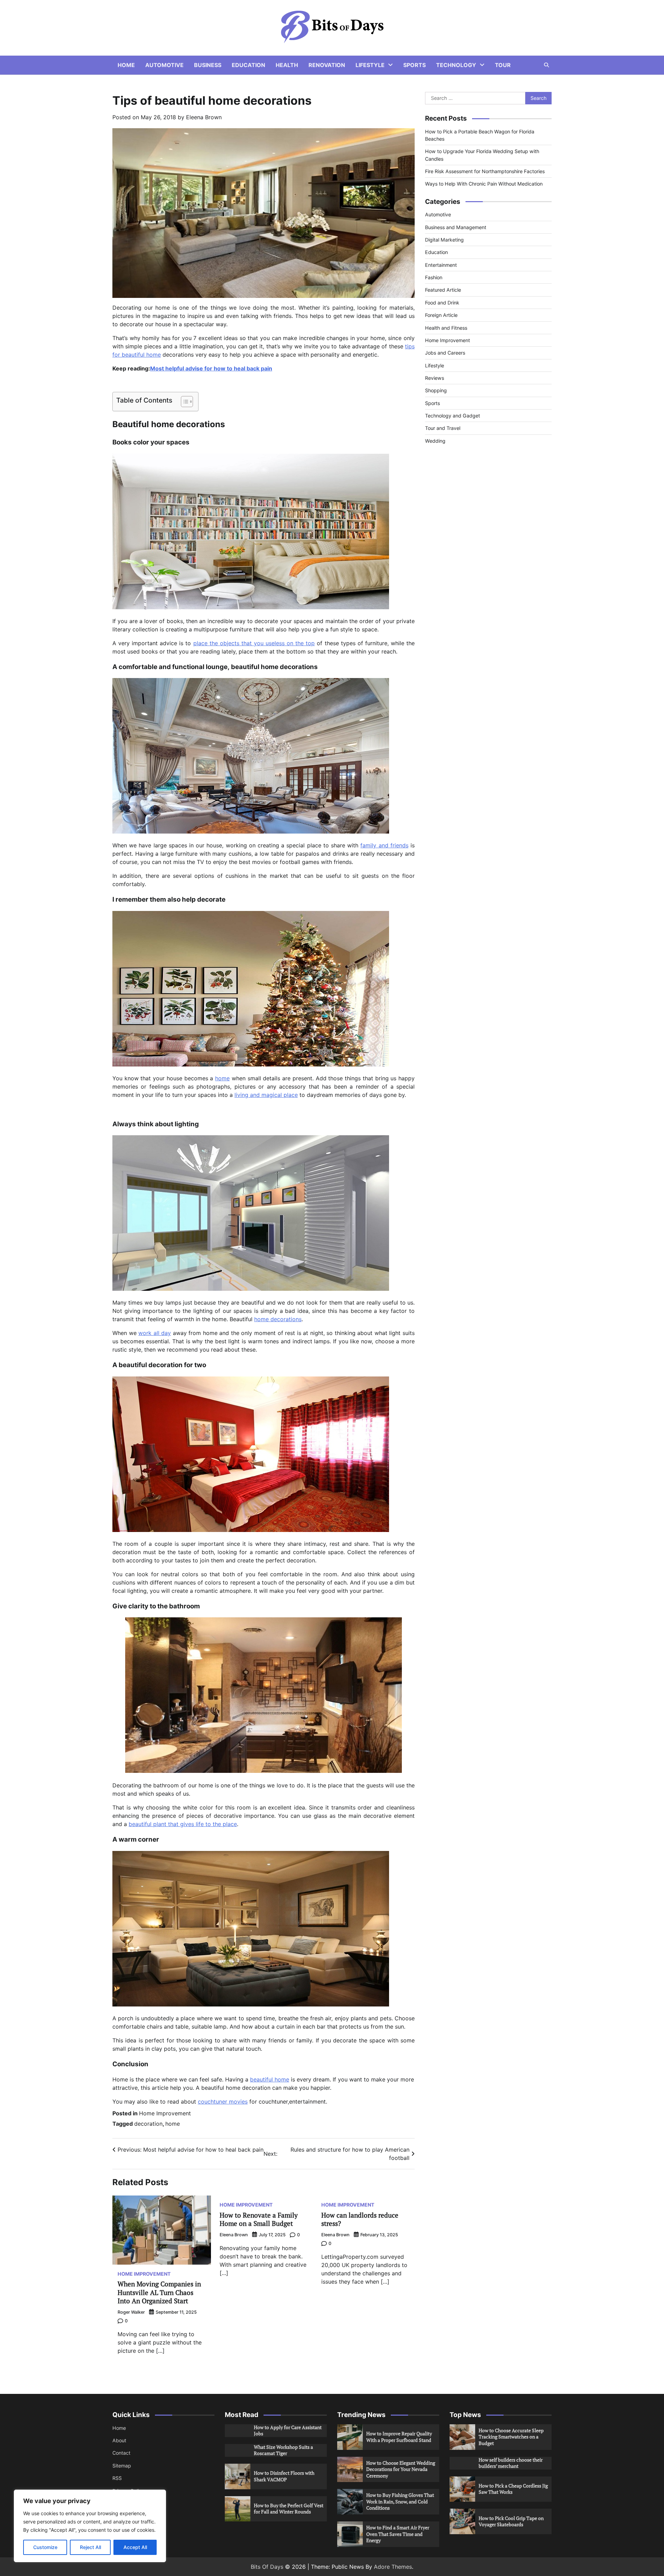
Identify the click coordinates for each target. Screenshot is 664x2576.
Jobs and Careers (445, 353)
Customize (45, 2547)
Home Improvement (165, 2113)
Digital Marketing (444, 240)
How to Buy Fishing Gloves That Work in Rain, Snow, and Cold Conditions (400, 2501)
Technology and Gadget (453, 416)
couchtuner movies (223, 2102)
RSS (117, 2478)
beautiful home (270, 2079)
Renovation (327, 65)
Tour (503, 65)
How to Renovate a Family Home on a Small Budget (259, 2219)
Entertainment (441, 265)
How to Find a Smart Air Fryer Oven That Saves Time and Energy (398, 2534)
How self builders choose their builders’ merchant (511, 2463)
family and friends (384, 845)
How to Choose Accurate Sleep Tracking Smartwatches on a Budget (511, 2437)
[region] (90, 2526)
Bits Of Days (267, 2567)
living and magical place (266, 1095)
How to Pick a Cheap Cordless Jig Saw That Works (513, 2489)
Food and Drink (442, 303)
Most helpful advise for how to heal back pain (211, 368)
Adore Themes (393, 2567)
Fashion (434, 277)
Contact (121, 2453)
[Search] (546, 65)
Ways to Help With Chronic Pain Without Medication (484, 184)
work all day (155, 1333)
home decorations (278, 1319)
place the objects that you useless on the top (254, 643)
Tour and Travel (443, 428)
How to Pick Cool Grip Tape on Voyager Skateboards (511, 2521)
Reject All (90, 2547)
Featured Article (443, 290)
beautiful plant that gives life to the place (183, 1824)
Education (248, 65)
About (119, 2440)
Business (208, 65)
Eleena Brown (204, 117)
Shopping (436, 390)
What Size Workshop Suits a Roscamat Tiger (283, 2450)
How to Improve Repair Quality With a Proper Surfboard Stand (399, 2437)
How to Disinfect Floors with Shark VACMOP (284, 2476)
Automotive (164, 65)
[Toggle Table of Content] (183, 402)
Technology (456, 65)
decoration (148, 2124)
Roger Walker (131, 2312)
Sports (414, 65)
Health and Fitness (446, 327)
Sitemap (122, 2466)
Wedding (435, 441)
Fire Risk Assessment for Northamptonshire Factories (485, 171)
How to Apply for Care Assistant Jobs (288, 2431)
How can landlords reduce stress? (360, 2219)
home (222, 1078)
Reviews (435, 378)
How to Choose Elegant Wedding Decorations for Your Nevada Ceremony (401, 2469)
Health (287, 65)
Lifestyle (370, 65)
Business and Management (456, 227)
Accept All (135, 2547)
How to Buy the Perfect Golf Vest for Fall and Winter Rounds (289, 2509)
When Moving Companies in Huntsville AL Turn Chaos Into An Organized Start (159, 2292)
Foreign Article (441, 315)
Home (126, 65)
